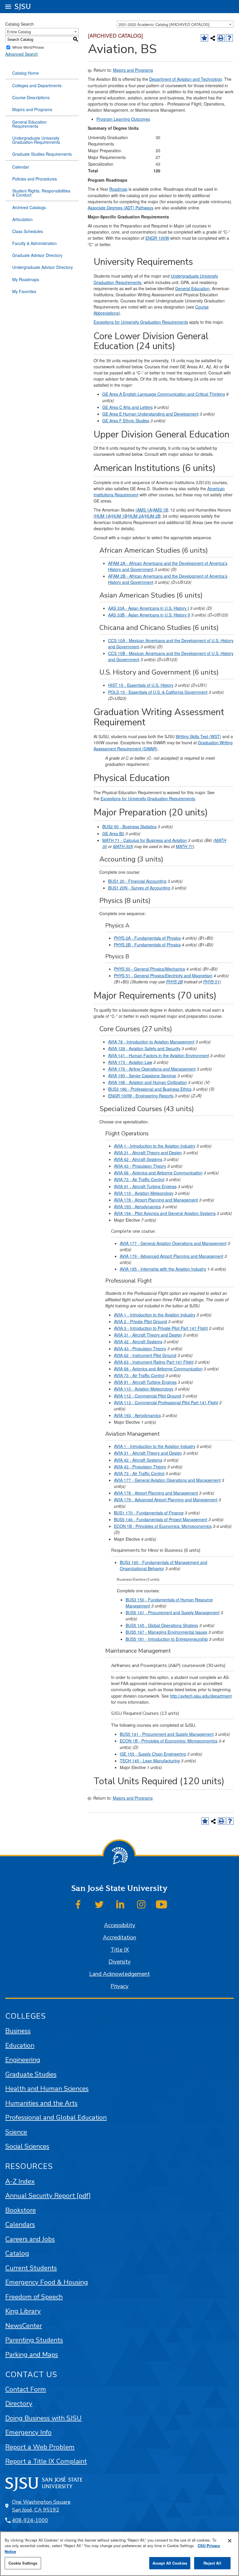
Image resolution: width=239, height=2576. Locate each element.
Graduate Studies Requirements (42, 154)
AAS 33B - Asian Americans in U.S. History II (149, 615)
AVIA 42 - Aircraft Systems (138, 1159)
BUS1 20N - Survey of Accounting (139, 888)
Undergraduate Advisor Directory (43, 267)
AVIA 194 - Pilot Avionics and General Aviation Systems (165, 1213)
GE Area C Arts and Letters (128, 407)
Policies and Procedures (35, 179)
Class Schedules (28, 231)
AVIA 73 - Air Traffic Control (139, 1179)
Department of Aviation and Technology (186, 79)
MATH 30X (123, 846)
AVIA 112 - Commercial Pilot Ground (147, 1396)
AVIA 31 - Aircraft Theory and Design (148, 1153)
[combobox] (175, 24)
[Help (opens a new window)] (230, 38)
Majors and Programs (32, 109)
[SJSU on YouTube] (161, 1904)
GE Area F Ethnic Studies (126, 421)
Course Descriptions (31, 97)
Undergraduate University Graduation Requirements (36, 140)
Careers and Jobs (30, 2239)
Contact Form (26, 2389)
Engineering (23, 2060)
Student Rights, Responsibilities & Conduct (41, 193)
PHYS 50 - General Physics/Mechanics (150, 969)
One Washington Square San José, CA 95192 (41, 2506)
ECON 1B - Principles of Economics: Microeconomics (163, 1526)
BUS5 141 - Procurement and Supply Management (173, 1612)
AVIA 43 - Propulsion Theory (140, 1166)
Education (20, 2045)
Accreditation (119, 1938)
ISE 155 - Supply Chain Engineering (153, 1754)
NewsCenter (24, 2326)
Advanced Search (22, 54)
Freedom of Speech (34, 2297)
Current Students (31, 2268)
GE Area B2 (113, 833)
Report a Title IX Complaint (46, 2461)
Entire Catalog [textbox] (19, 32)
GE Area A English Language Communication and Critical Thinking (164, 394)
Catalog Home (26, 73)
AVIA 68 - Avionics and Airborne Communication (158, 1173)
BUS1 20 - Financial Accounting (137, 881)
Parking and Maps (32, 2355)
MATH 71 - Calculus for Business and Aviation (145, 840)
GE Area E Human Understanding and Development (150, 414)
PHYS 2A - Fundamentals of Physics (147, 938)
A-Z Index (20, 2181)
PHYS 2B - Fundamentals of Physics (147, 945)
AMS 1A (144, 510)
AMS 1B (160, 510)
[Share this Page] (213, 38)
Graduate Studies (31, 2074)
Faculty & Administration (35, 243)
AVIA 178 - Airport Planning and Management (156, 1200)
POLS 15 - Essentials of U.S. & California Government (158, 692)
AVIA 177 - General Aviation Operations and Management (173, 1243)
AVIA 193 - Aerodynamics (137, 1206)
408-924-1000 (30, 2520)
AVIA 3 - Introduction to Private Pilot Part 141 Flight (161, 1328)
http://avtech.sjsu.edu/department (201, 1696)
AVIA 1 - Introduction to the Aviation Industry (155, 1146)
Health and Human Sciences (47, 2089)
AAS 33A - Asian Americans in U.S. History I (149, 608)
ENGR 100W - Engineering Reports (141, 1096)
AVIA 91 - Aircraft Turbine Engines (145, 1186)
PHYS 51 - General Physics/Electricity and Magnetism (163, 976)
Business (18, 2031)
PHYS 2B (174, 982)
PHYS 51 (211, 982)
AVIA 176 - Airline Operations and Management (152, 1069)
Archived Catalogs (29, 207)
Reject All (212, 2563)
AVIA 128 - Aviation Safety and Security (144, 1048)
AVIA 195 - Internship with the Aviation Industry (163, 1269)
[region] (119, 2554)
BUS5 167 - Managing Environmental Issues (166, 1632)
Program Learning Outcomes (123, 119)
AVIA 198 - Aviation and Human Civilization (147, 1082)
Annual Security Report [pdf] (48, 2196)
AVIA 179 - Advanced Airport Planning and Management (172, 1256)
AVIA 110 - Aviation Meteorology (144, 1193)
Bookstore (21, 2210)
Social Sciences (27, 2146)
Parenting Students (34, 2340)
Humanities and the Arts (41, 2103)
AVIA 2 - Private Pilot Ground (140, 1321)
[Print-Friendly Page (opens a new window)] (221, 38)
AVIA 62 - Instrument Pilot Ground (145, 1355)
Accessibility (120, 1925)
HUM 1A (103, 516)
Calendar (21, 167)
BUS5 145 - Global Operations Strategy (162, 1625)
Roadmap (118, 189)
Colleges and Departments (37, 85)
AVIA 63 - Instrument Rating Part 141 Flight (154, 1362)
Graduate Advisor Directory (37, 255)
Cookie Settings (23, 2563)
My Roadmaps (26, 279)
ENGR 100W (157, 238)
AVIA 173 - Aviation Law (130, 1062)
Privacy (119, 1986)
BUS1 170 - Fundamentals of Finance (149, 1513)
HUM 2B (153, 516)
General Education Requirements (29, 124)
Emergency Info (28, 2432)
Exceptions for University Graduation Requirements (141, 322)
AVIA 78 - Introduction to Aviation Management (151, 1042)
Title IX (120, 1950)
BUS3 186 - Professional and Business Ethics (150, 1089)
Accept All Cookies (170, 2563)
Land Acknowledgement (119, 1974)
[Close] (230, 2541)
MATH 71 (184, 846)
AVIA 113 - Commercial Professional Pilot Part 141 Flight (166, 1402)
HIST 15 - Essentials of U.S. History (141, 685)
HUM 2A (136, 516)
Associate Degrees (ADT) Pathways (121, 208)
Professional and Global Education (56, 2117)
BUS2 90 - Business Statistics (129, 826)
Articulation (22, 219)
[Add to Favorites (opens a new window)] (204, 38)
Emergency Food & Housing (47, 2282)
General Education (192, 288)
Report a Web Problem (40, 2447)
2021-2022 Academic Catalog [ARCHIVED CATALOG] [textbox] (164, 24)
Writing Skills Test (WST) (198, 736)
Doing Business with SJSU (43, 2418)
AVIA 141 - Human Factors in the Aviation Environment (159, 1055)
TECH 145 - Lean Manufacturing (150, 1761)
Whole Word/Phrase (28, 47)
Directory (19, 2403)
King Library (23, 2311)
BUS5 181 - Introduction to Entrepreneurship (167, 1639)
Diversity (119, 1962)
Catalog (17, 2253)
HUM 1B (119, 516)
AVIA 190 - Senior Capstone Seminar (142, 1076)
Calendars (20, 2224)
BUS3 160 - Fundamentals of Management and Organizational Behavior (164, 1565)
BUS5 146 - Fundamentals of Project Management (161, 1519)
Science (16, 2132)
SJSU (23, 7)
